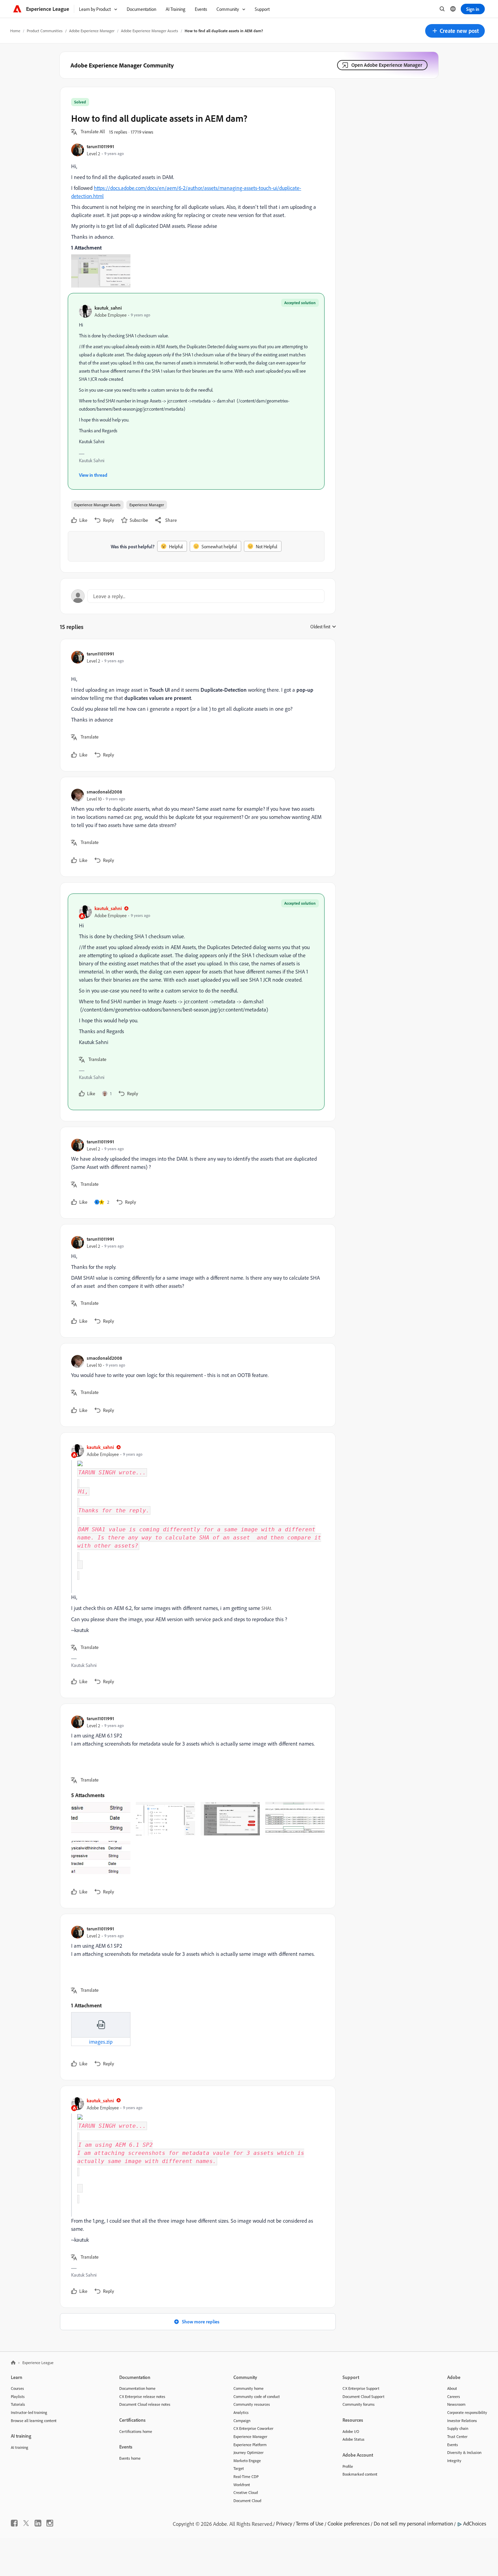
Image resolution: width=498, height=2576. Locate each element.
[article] (196, 705)
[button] (455, 31)
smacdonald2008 (104, 792)
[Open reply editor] (198, 596)
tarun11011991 (100, 146)
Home (15, 31)
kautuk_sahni (108, 308)
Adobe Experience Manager (92, 31)
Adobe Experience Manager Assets (150, 31)
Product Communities (45, 31)
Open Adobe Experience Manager (387, 65)
